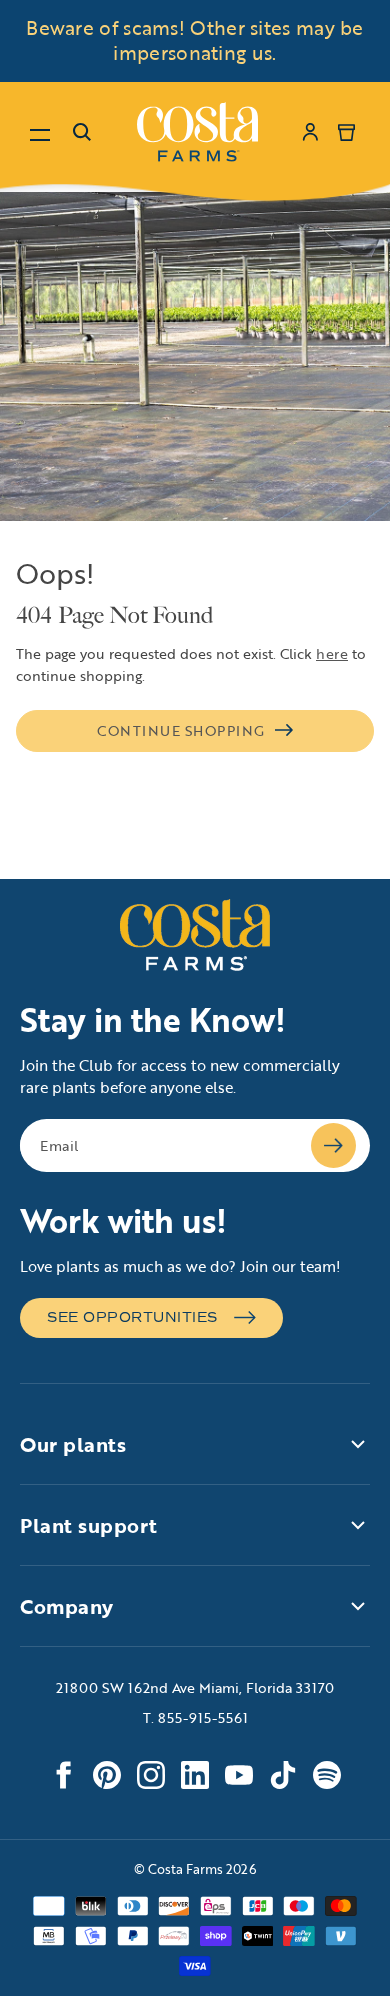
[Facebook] (63, 1775)
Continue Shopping (181, 730)
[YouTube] (239, 1775)
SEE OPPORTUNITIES (132, 1317)
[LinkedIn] (195, 1775)
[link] (197, 132)
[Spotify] (327, 1775)
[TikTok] (283, 1775)
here (332, 653)
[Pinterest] (107, 1775)
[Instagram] (151, 1775)
